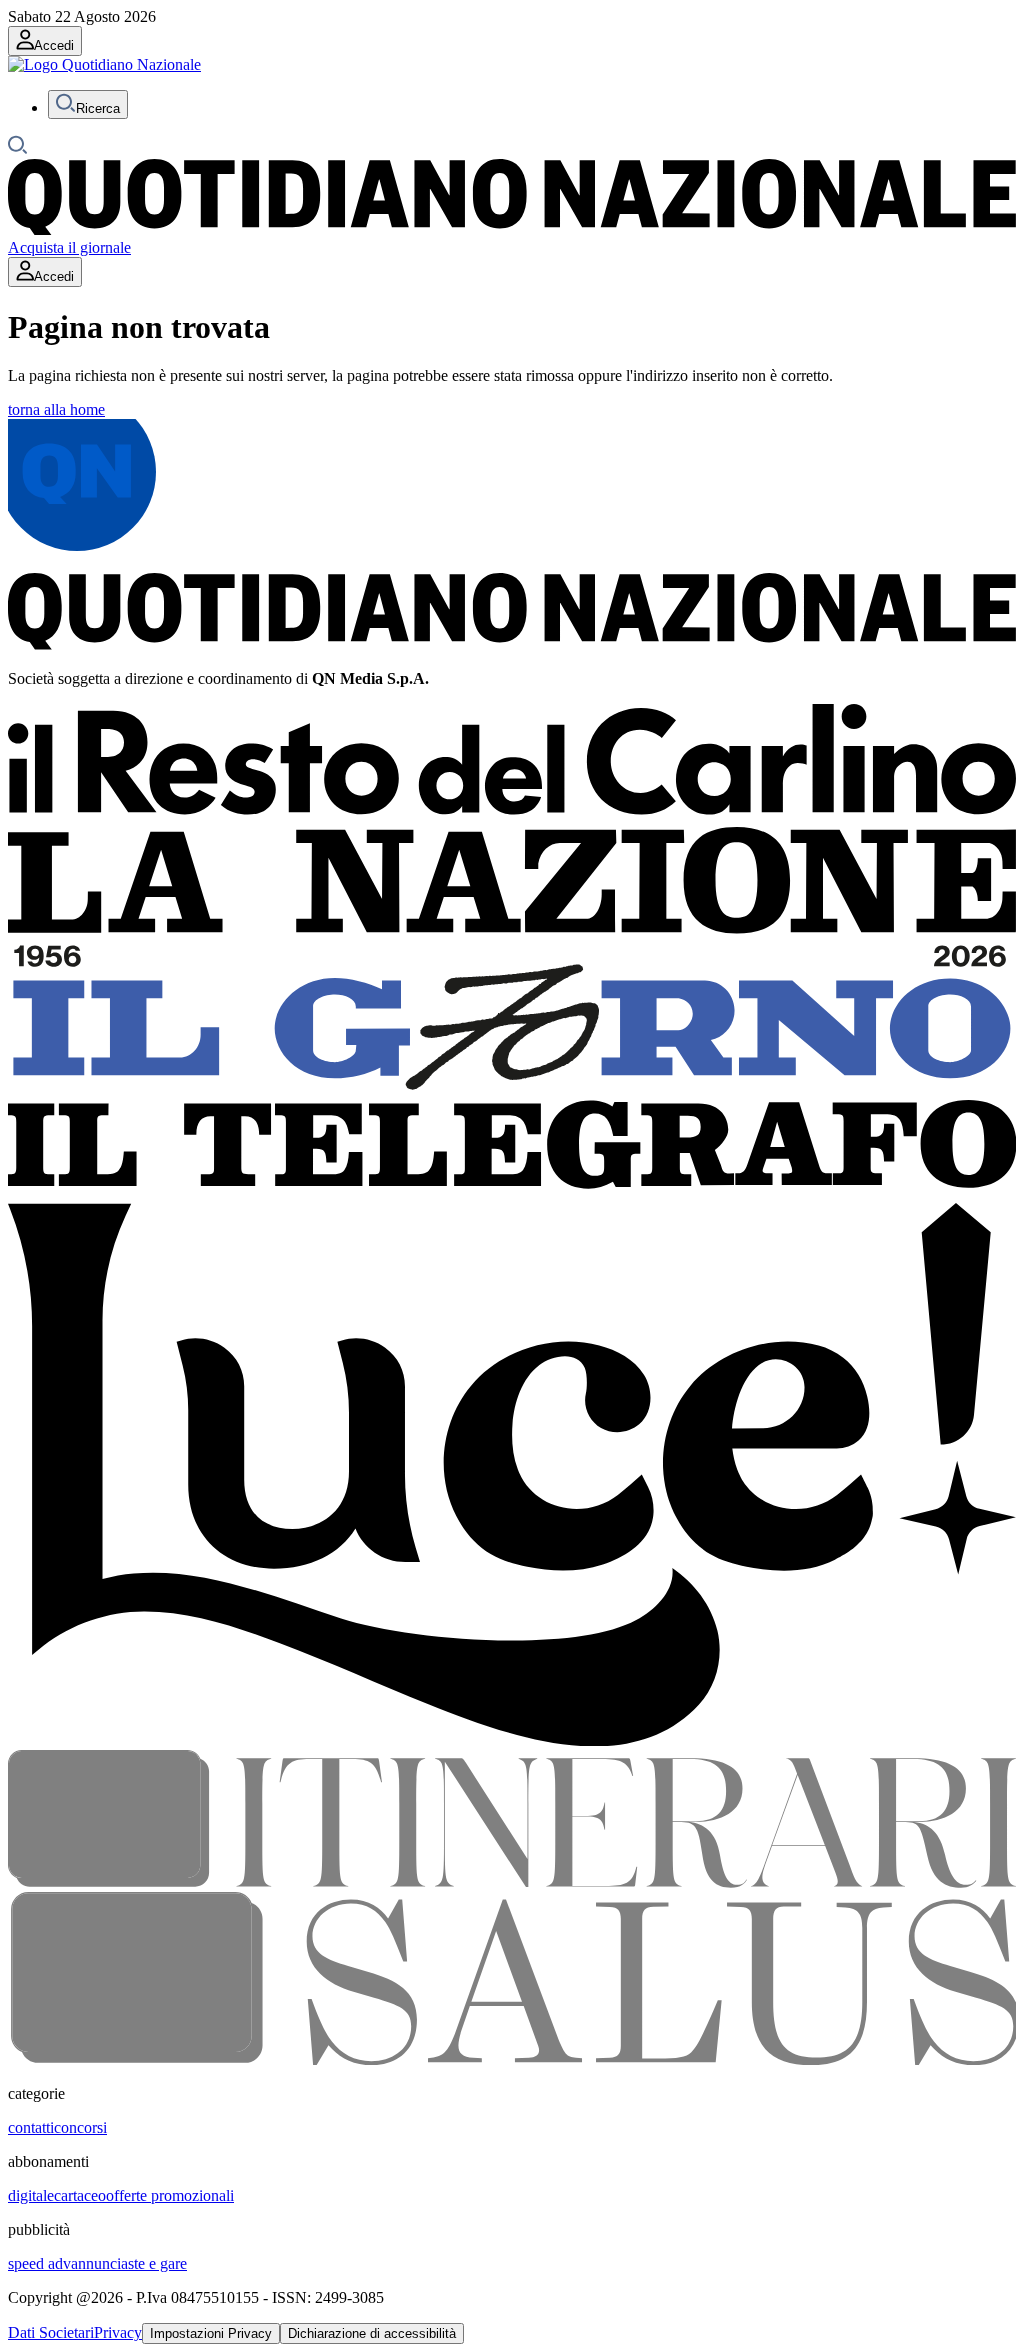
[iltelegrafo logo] (512, 1193)
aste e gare (154, 2263)
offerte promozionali (170, 2195)
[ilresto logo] (512, 817)
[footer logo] (512, 644)
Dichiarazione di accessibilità (372, 2333)
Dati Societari (51, 2332)
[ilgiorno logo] (512, 1090)
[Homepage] (512, 229)
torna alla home (56, 409)
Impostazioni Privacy (211, 2333)
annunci (96, 2263)
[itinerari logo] (512, 1882)
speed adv (39, 2263)
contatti (31, 2127)
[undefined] (104, 64)
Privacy (118, 2332)
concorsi (80, 2127)
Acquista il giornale (69, 247)
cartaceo (80, 2195)
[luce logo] (512, 1740)
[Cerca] (18, 149)
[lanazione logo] (512, 930)
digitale (31, 2195)
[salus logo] (512, 2059)
